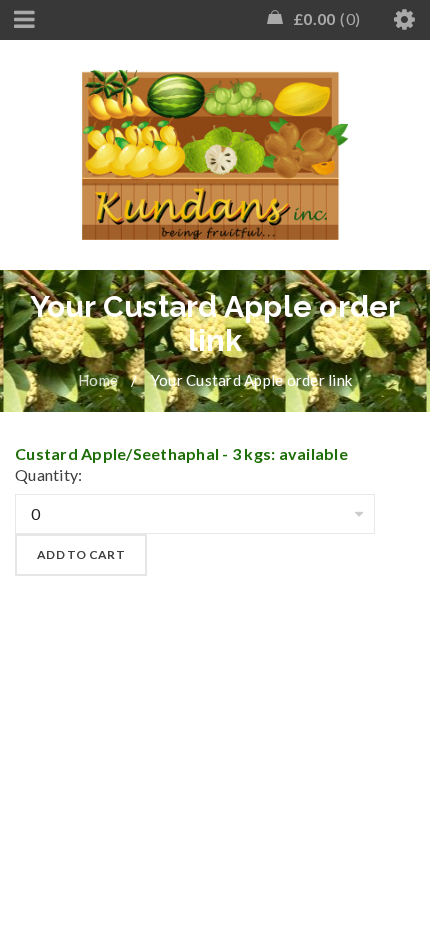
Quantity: (48, 475)
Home (98, 380)
